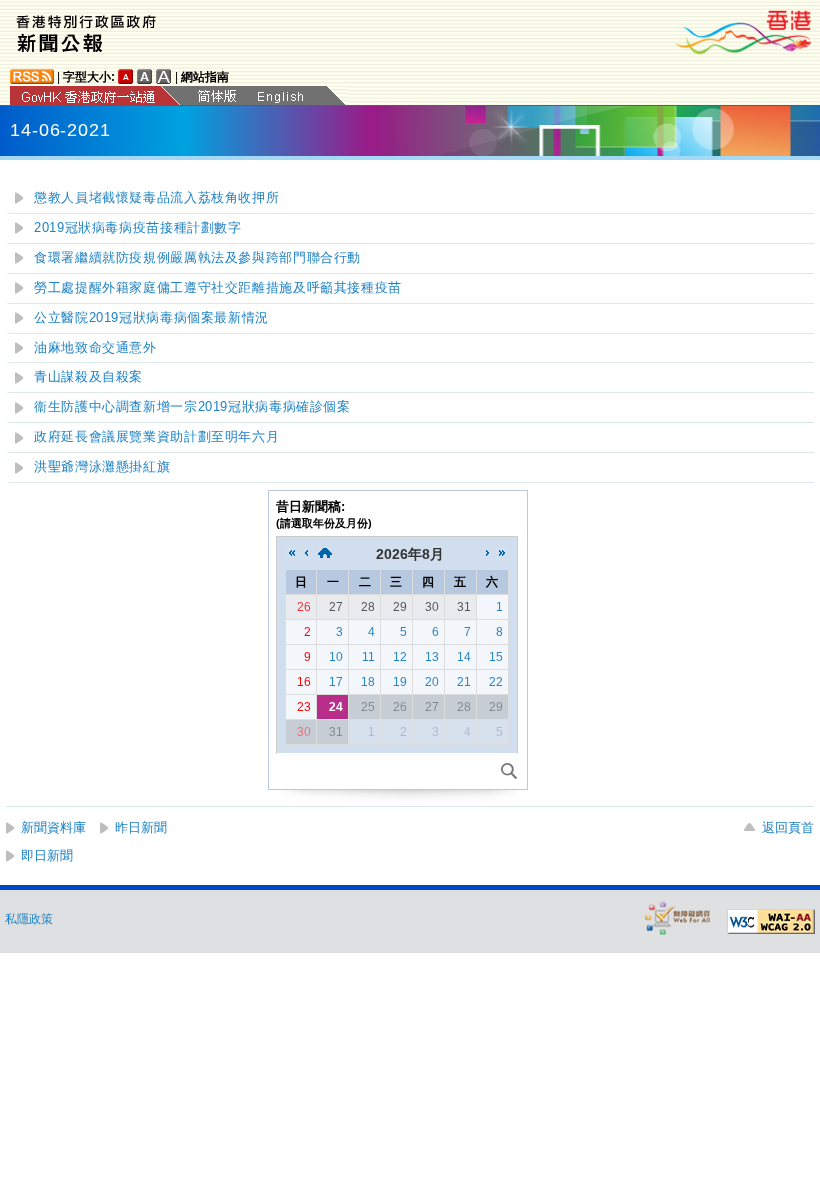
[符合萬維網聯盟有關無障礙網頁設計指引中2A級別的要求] (771, 922)
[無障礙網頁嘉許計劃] (678, 917)
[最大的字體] (164, 76)
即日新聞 (47, 855)
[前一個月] (306, 554)
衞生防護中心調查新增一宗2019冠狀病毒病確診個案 (192, 407)
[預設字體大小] (126, 76)
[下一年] (502, 554)
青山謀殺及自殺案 (88, 377)
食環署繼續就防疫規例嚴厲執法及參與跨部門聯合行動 (197, 258)
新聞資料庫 (53, 827)
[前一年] (292, 554)
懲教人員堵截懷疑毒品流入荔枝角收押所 (156, 198)
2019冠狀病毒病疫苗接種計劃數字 (138, 228)
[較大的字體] (145, 76)
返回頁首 (788, 827)
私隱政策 (29, 919)
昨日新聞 (141, 827)
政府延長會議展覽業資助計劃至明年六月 (156, 437)
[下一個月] (488, 554)
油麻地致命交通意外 (95, 348)
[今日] (325, 554)
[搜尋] (509, 771)
